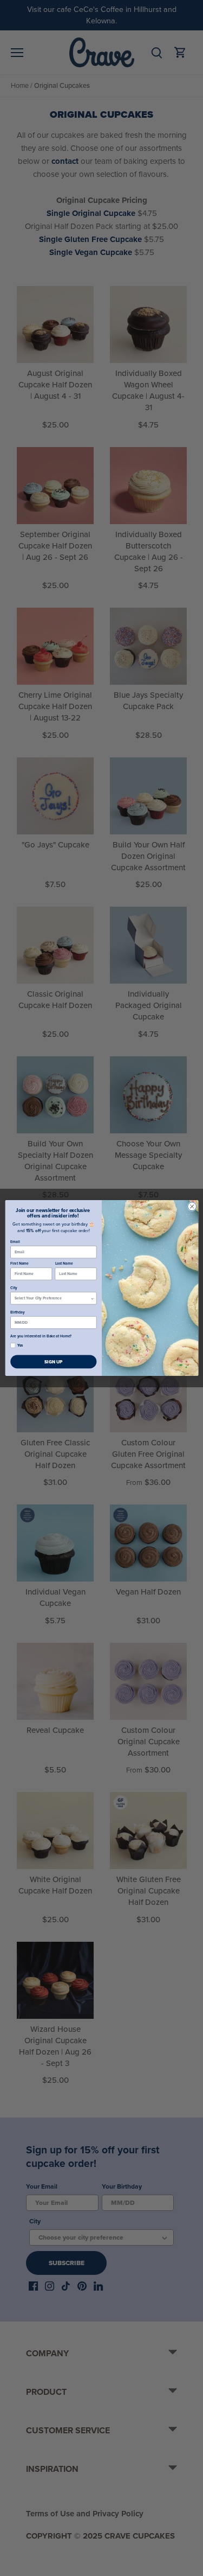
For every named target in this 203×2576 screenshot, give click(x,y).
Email (15, 1241)
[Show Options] (92, 1298)
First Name (19, 1264)
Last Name (64, 1264)
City (14, 1288)
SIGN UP (53, 1362)
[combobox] (53, 1298)
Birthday (18, 1312)
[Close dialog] (192, 1207)
